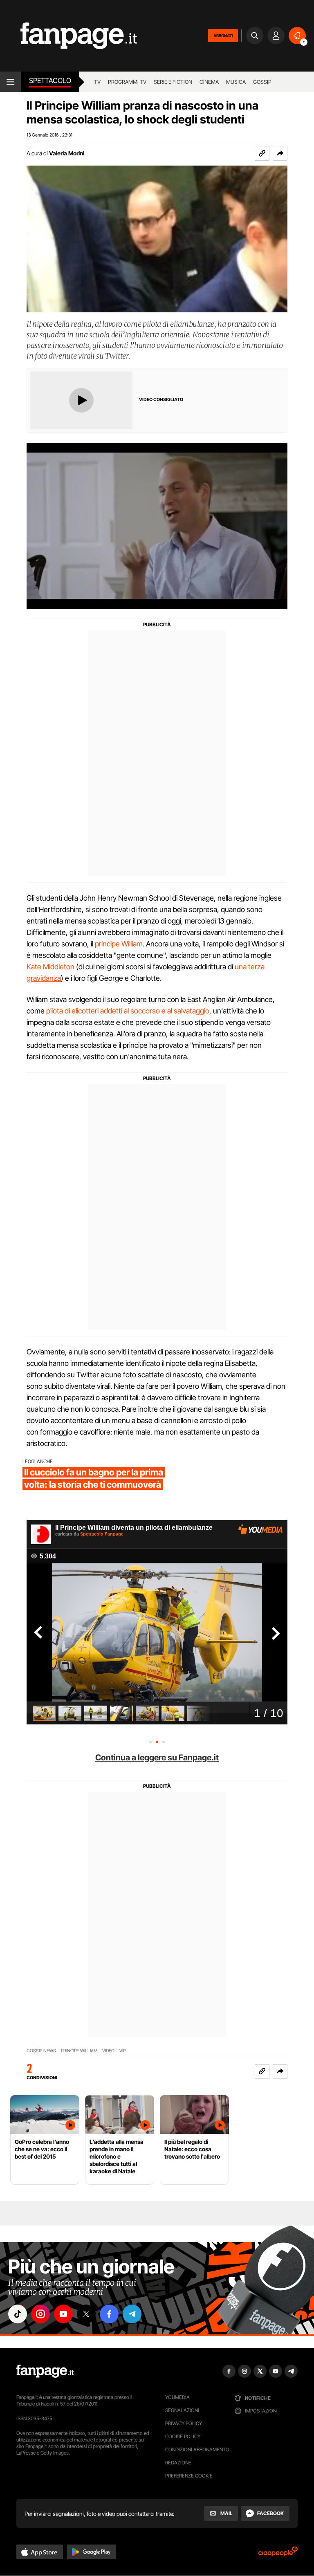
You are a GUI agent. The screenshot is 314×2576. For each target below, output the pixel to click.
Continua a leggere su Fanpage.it (157, 1758)
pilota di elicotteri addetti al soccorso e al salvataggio (128, 1011)
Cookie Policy (183, 2436)
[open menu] (10, 82)
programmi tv (127, 82)
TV (97, 82)
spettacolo (50, 81)
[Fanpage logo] (68, 36)
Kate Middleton (50, 967)
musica (236, 82)
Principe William (79, 2051)
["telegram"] (132, 2314)
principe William (119, 944)
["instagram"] (40, 2314)
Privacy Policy (184, 2423)
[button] (280, 153)
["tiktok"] (18, 2314)
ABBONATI (223, 36)
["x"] (86, 2314)
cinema (209, 82)
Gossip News (41, 2051)
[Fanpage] (45, 2371)
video (108, 2051)
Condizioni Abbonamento (197, 2449)
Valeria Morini (67, 153)
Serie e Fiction (173, 82)
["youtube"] (63, 2314)
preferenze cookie (189, 2476)
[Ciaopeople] (278, 2554)
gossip (262, 82)
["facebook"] (109, 2314)
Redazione (178, 2463)
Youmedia (177, 2397)
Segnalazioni (182, 2410)
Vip (122, 2051)
